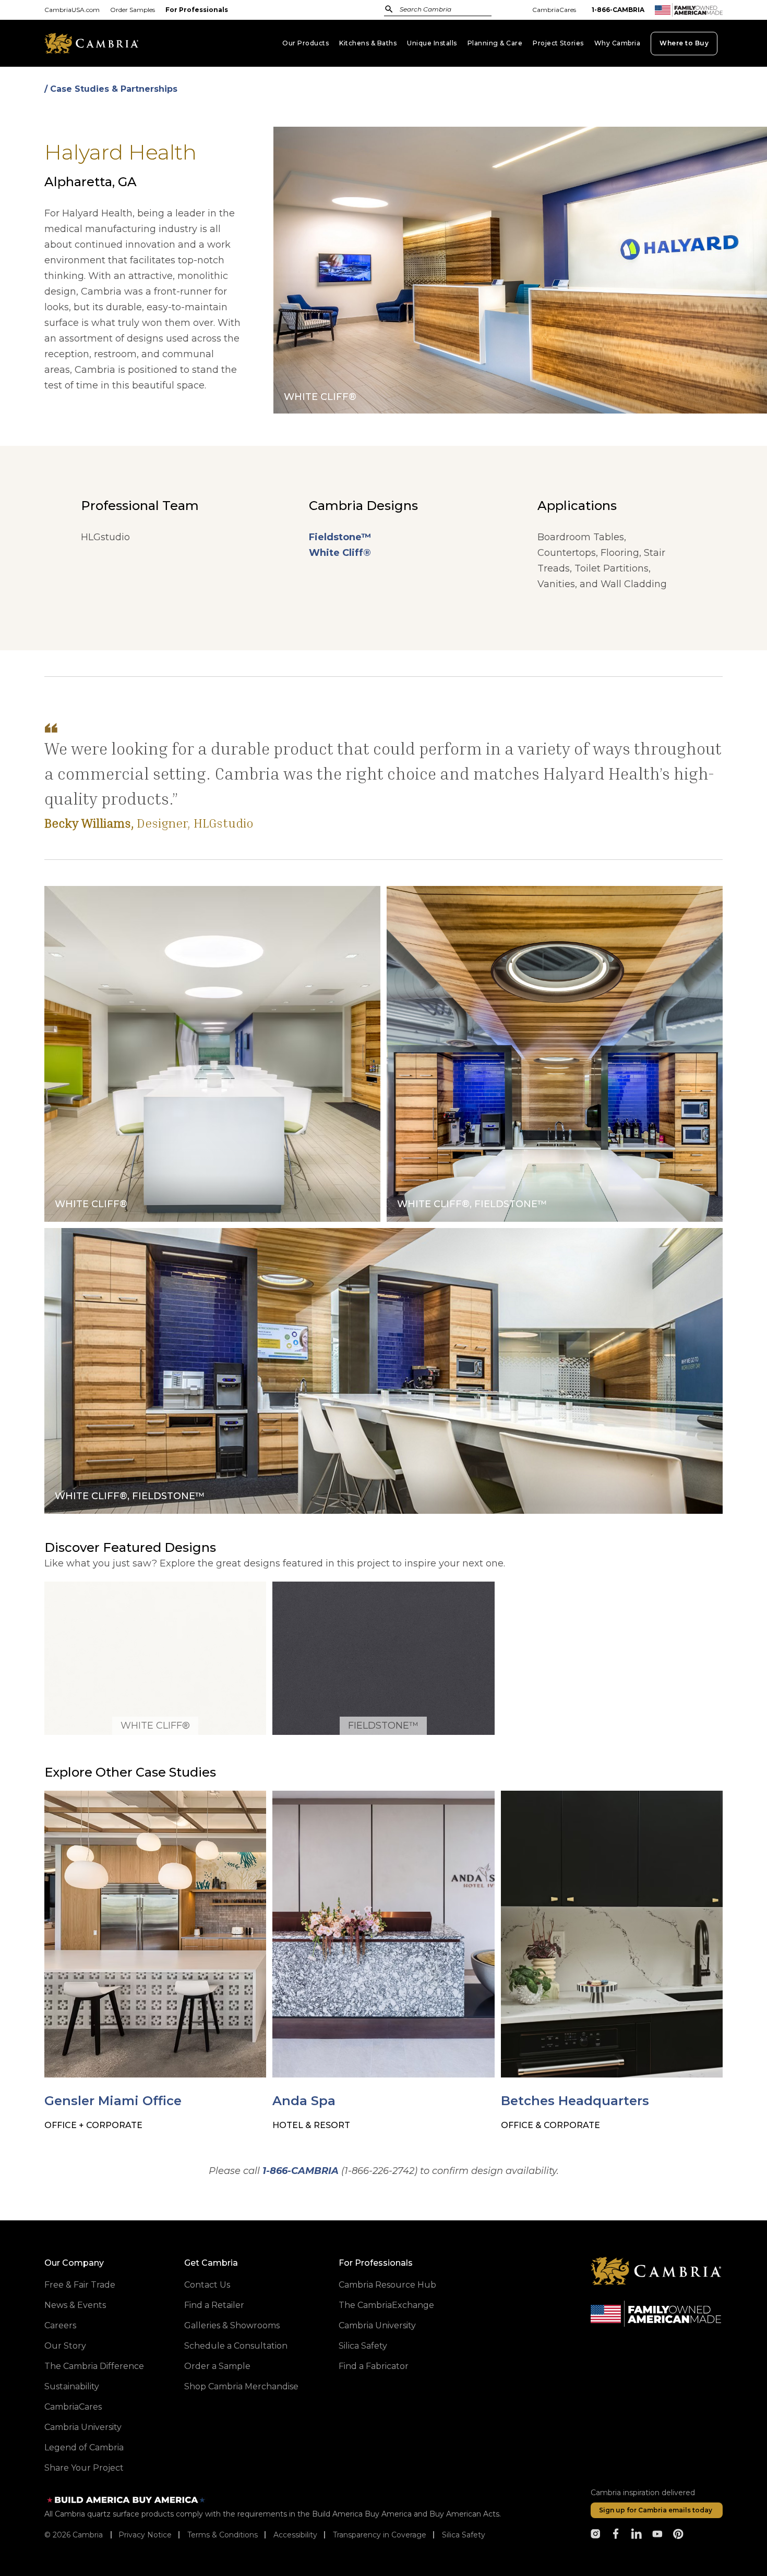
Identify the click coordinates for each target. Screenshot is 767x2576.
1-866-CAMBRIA (618, 10)
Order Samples (133, 10)
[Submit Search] (389, 9)
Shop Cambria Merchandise (241, 2386)
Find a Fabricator (374, 2366)
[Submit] (389, 9)
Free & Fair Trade (80, 2285)
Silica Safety (363, 2346)
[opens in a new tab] (595, 2534)
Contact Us (207, 2285)
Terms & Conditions (223, 2535)
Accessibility (295, 2535)
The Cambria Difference (94, 2366)
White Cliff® (340, 553)
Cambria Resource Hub (387, 2285)
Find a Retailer (214, 2305)
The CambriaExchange (386, 2305)
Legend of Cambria (84, 2447)
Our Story (65, 2346)
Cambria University (83, 2427)
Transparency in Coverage (380, 2535)
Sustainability (72, 2386)
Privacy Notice (145, 2535)
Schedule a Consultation (236, 2346)
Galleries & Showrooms (232, 2325)
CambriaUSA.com (72, 10)
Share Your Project (84, 2468)
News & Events (75, 2305)
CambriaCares (554, 10)
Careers (60, 2325)
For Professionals (197, 10)
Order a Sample (217, 2366)
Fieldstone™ (340, 537)
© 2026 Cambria (74, 2535)
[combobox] (449, 10)
